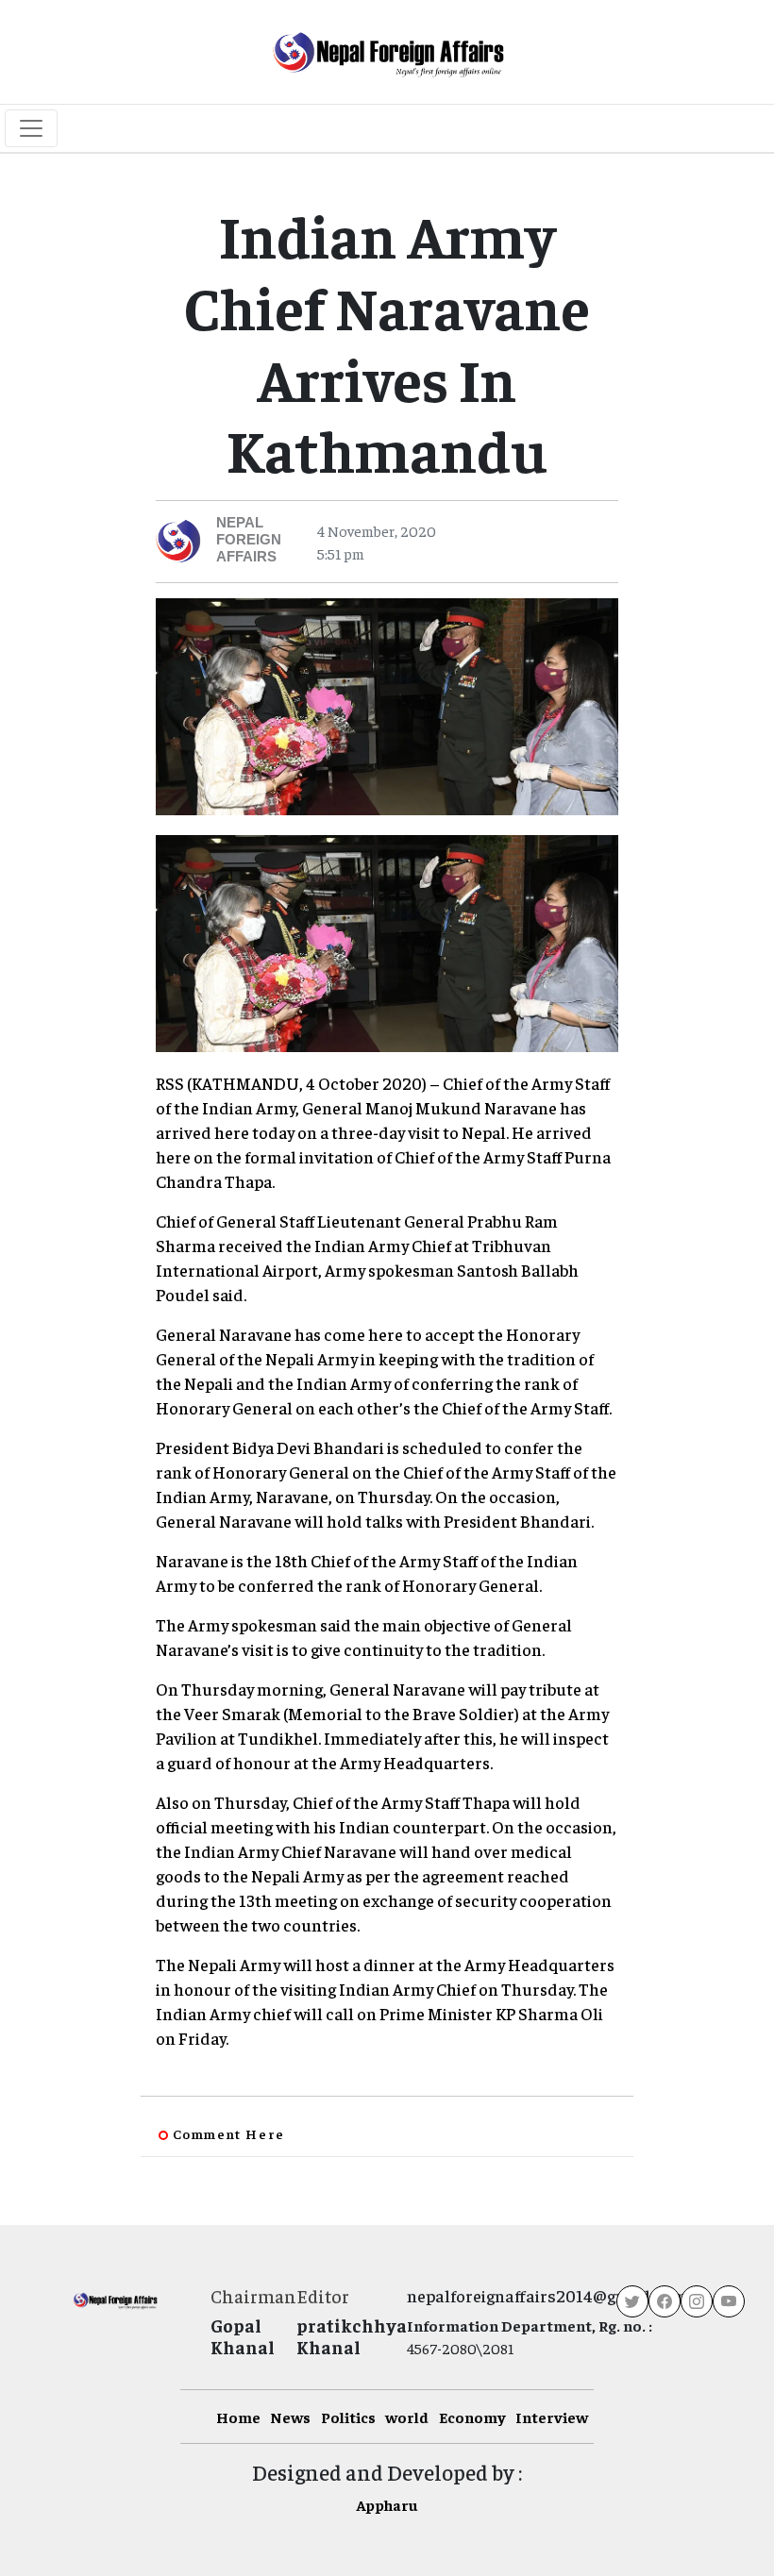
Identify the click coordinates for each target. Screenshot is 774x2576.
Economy (472, 2417)
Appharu (387, 2504)
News (290, 2417)
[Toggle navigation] (31, 128)
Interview (552, 2417)
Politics (348, 2417)
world (407, 2417)
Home (238, 2417)
